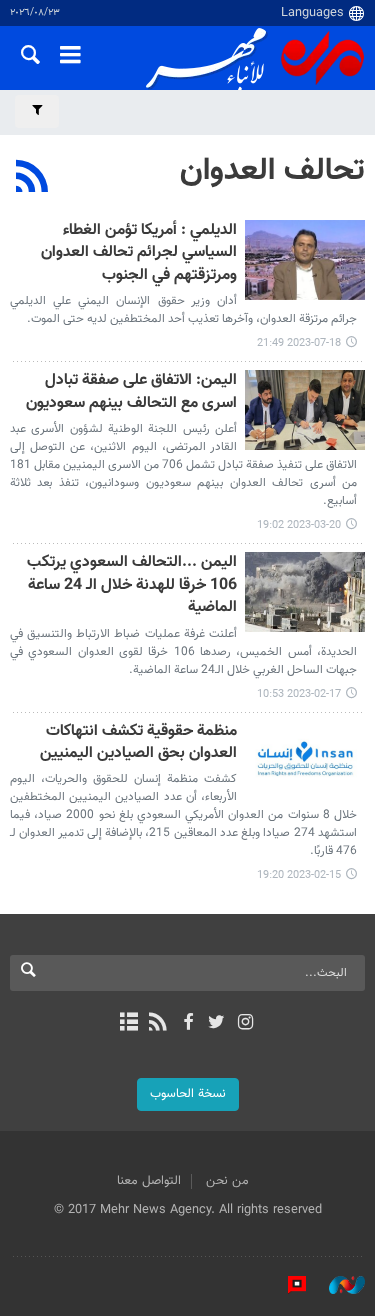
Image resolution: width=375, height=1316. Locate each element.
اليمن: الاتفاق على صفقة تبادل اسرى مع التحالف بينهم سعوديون (131, 392)
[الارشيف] (129, 1024)
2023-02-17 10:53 (299, 694)
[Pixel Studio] (287, 1285)
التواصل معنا (149, 1181)
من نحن (227, 1181)
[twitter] (216, 1024)
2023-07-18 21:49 (299, 343)
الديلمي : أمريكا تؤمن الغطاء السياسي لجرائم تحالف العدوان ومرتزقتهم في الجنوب (139, 254)
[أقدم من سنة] (305, 260)
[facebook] (187, 1024)
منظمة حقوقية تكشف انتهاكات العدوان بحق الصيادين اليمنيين (138, 743)
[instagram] (245, 1024)
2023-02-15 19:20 (299, 875)
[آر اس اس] (158, 1024)
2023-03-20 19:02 (299, 525)
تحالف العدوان (272, 171)
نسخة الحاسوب (188, 1094)
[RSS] (32, 179)
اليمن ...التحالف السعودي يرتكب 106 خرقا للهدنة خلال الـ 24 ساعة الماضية (132, 586)
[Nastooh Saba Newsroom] (337, 1285)
